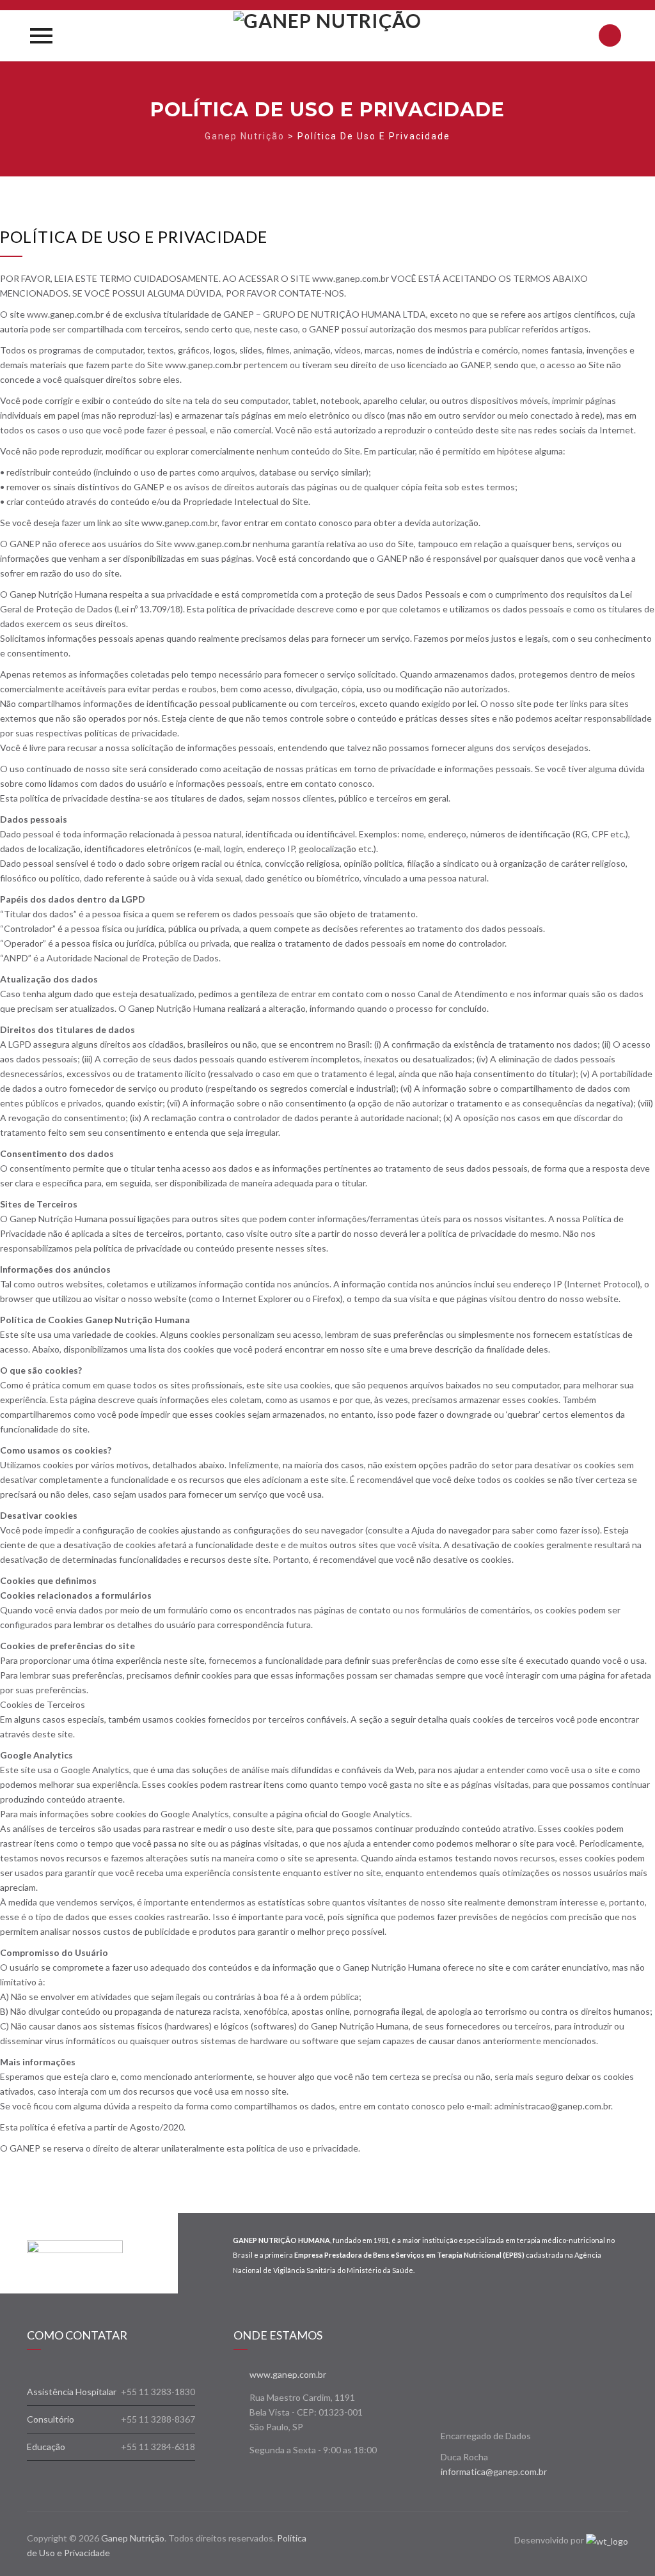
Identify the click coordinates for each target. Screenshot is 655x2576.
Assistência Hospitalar (72, 2392)
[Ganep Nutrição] (327, 36)
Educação (46, 2447)
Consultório (51, 2419)
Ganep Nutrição (133, 2538)
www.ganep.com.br (288, 2374)
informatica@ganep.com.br (494, 2471)
